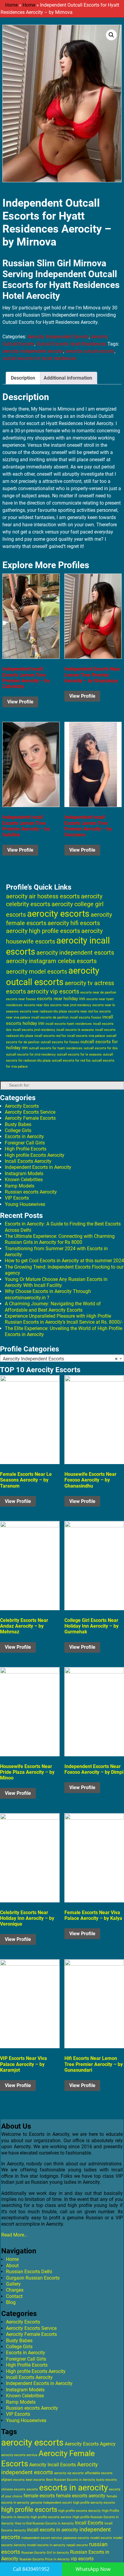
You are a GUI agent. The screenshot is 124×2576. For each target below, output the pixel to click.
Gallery (13, 2284)
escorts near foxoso (21, 999)
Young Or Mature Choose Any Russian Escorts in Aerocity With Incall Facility (56, 1282)
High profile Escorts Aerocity (35, 1155)
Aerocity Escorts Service (30, 1112)
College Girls (18, 1130)
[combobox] (62, 1359)
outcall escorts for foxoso (60, 1042)
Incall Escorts (89, 2523)
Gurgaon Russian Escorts (33, 2278)
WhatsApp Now (93, 2569)
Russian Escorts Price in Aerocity (45, 2559)
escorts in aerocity (73, 2488)
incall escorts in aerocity (53, 2530)
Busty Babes (18, 1124)
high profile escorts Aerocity (79, 2511)
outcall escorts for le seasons (79, 1055)
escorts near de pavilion (98, 992)
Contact (14, 2296)
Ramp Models (20, 1186)
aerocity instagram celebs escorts (51, 961)
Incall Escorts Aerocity (28, 1161)
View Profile (20, 702)
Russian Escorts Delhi (29, 2272)
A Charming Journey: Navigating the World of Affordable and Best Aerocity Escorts (53, 1307)
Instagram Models (24, 1174)
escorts (32, 2489)
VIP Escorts (17, 1198)
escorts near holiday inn (61, 999)
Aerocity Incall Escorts (53, 2465)
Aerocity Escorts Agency (90, 2444)
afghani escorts (13, 2480)
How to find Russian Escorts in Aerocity (44, 2523)
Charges (15, 2290)
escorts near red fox (83, 1011)
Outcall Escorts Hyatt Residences (71, 344)
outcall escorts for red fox (71, 1061)
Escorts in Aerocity (24, 1136)
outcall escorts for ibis (101, 1048)
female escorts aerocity (81, 2496)
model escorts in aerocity (46, 2545)
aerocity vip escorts (53, 991)
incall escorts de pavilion (50, 1017)
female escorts (39, 2496)
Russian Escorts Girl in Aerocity (45, 2553)
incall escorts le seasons (75, 1030)
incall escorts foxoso (85, 1017)
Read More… (14, 2235)
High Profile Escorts (26, 1149)
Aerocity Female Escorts (30, 1118)
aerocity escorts (58, 914)
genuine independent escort (51, 2503)
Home (11, 5)
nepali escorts (77, 2545)
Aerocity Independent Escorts (58, 337)
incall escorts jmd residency (34, 1030)
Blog (11, 2302)
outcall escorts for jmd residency (31, 1055)
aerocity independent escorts (33, 351)
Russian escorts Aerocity (31, 1192)
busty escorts (107, 2480)
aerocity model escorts (37, 972)
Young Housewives (25, 1204)
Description (23, 378)
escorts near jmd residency (71, 1005)
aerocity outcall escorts (90, 351)
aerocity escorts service (19, 2455)
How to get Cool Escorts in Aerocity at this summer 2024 (64, 1261)
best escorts (35, 2480)
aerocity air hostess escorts (43, 896)
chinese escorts (13, 2489)
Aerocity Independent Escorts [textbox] (60, 1359)
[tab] (23, 378)
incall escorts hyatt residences (69, 1024)
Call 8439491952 (31, 2569)
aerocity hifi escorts (74, 923)
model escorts (101, 2538)
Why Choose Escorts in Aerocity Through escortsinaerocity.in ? (48, 1294)
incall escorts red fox (50, 1036)
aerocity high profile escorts (43, 931)
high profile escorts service (51, 2517)
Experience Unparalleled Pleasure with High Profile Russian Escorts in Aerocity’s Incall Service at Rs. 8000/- (64, 1319)
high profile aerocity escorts (94, 2503)
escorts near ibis (36, 1005)
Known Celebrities (24, 1180)
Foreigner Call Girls (25, 1143)
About (12, 2266)
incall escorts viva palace (86, 1036)
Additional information (68, 378)
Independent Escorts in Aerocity (38, 1167)
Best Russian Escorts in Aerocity (71, 2480)
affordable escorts (99, 2473)
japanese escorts (76, 2538)
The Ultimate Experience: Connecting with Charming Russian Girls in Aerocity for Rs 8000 (60, 1239)
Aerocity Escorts (22, 1106)
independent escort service (42, 2538)
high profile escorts (29, 2509)
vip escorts (82, 2559)
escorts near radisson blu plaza (43, 1011)
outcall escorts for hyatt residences (39, 358)
